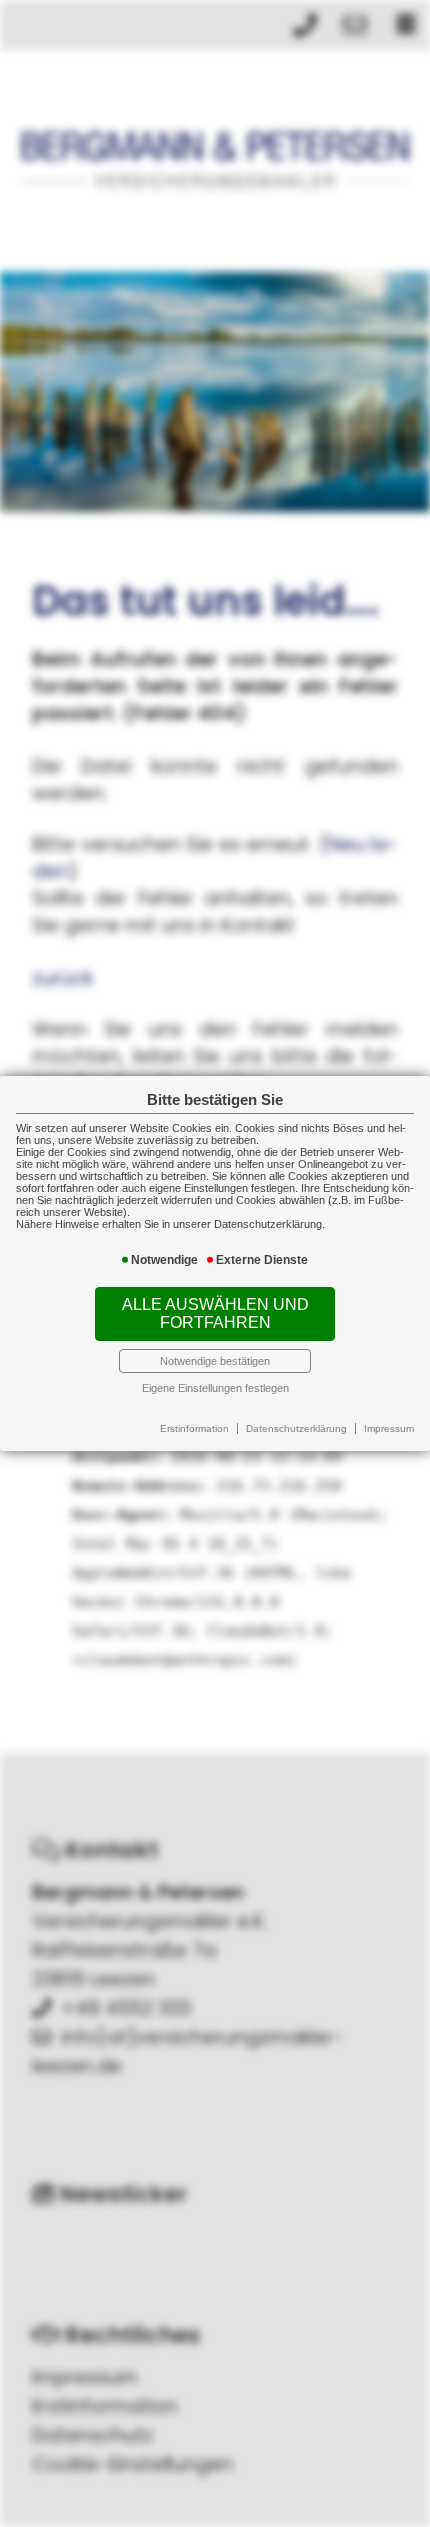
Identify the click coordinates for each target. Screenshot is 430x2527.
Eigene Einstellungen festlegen (215, 1388)
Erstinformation (194, 1428)
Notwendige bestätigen (215, 1361)
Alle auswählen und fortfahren (215, 1313)
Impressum (389, 1428)
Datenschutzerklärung (296, 1428)
